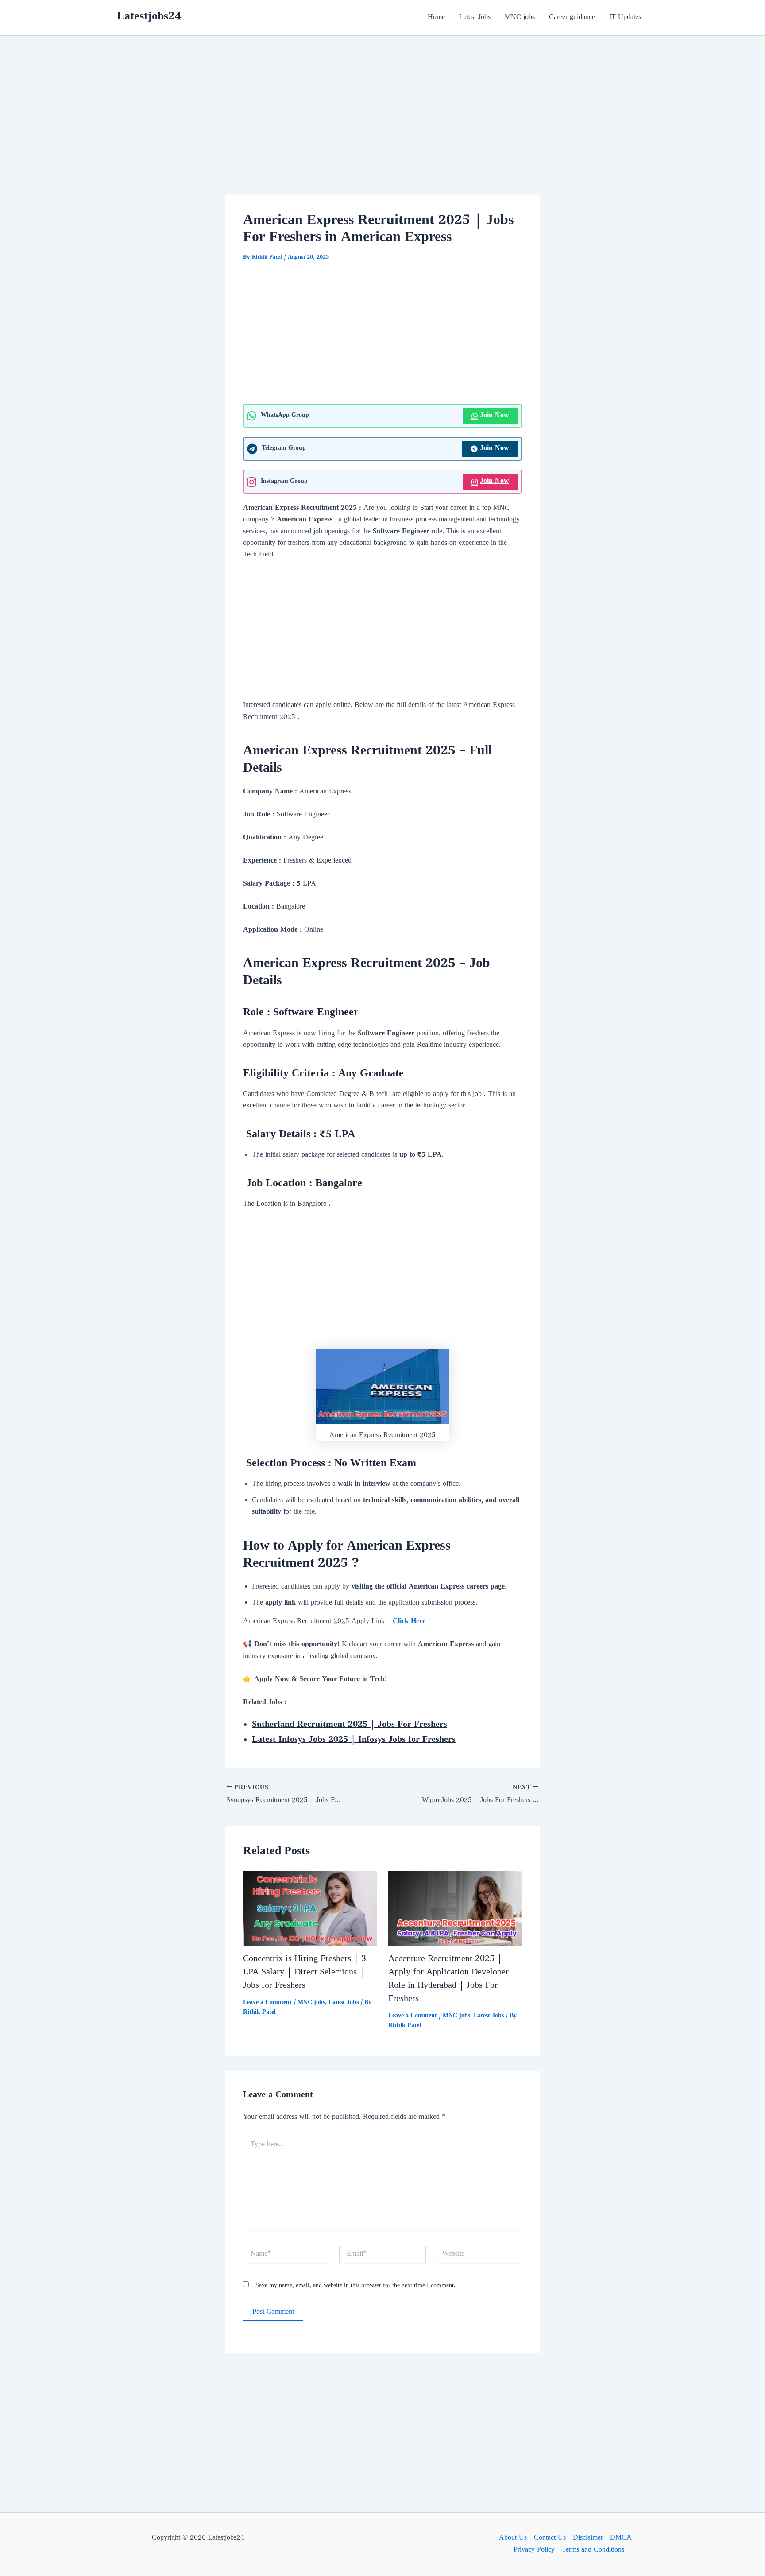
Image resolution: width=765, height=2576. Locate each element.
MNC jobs (520, 18)
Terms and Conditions (593, 2550)
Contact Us (550, 2538)
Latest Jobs (475, 18)
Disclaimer (588, 2538)
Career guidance (572, 18)
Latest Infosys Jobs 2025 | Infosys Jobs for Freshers (354, 1740)
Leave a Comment (267, 2003)
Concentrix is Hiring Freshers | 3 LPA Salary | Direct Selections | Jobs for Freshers (305, 1973)
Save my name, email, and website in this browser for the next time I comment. (355, 2286)
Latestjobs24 (149, 17)
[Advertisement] (382, 130)
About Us (513, 2538)
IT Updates (625, 18)
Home (436, 18)
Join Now (495, 416)
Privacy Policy (534, 2550)
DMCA (621, 2538)
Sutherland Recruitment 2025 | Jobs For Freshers (350, 1725)
